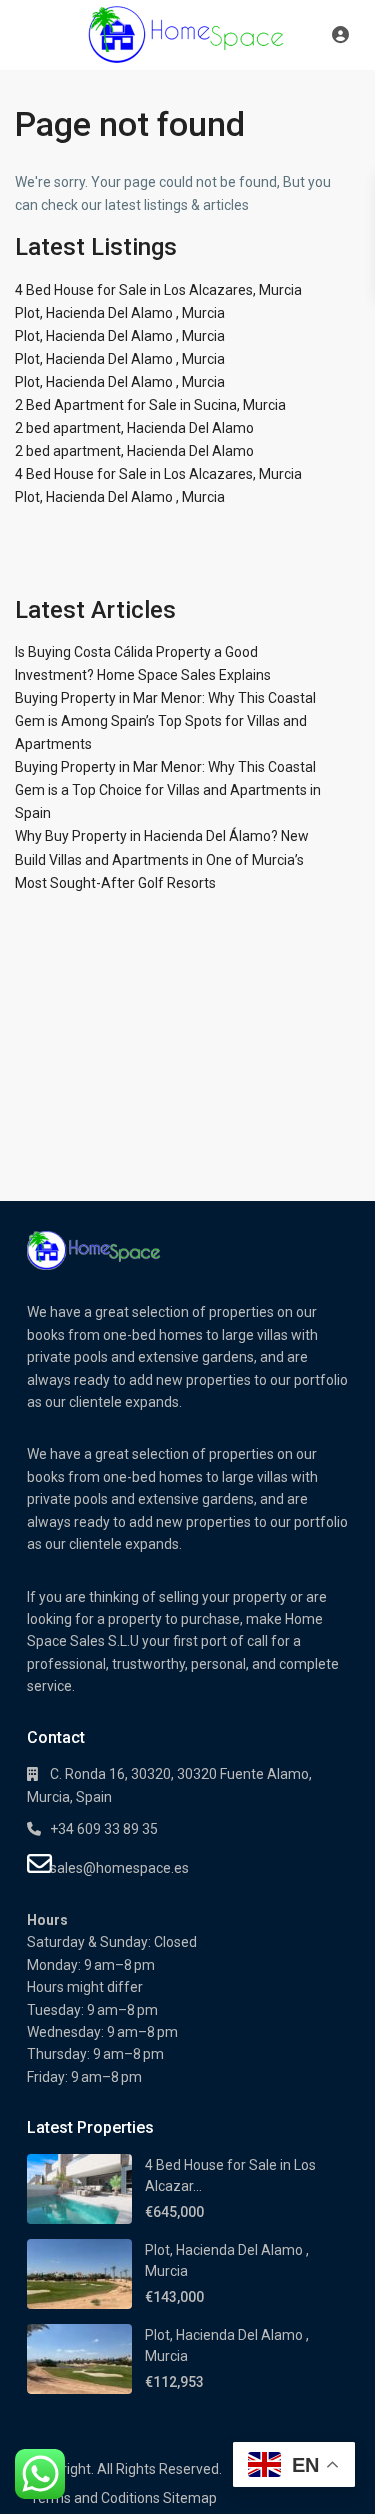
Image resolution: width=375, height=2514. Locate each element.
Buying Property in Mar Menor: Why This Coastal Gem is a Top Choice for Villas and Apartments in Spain (168, 790)
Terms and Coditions (95, 2498)
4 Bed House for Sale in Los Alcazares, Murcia (158, 290)
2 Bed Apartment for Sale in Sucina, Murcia (150, 405)
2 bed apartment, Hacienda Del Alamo (134, 428)
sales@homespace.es (119, 1868)
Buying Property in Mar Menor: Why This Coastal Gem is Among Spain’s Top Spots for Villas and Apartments (165, 721)
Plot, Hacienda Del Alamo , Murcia (120, 313)
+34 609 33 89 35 (104, 1829)
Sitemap (190, 2498)
